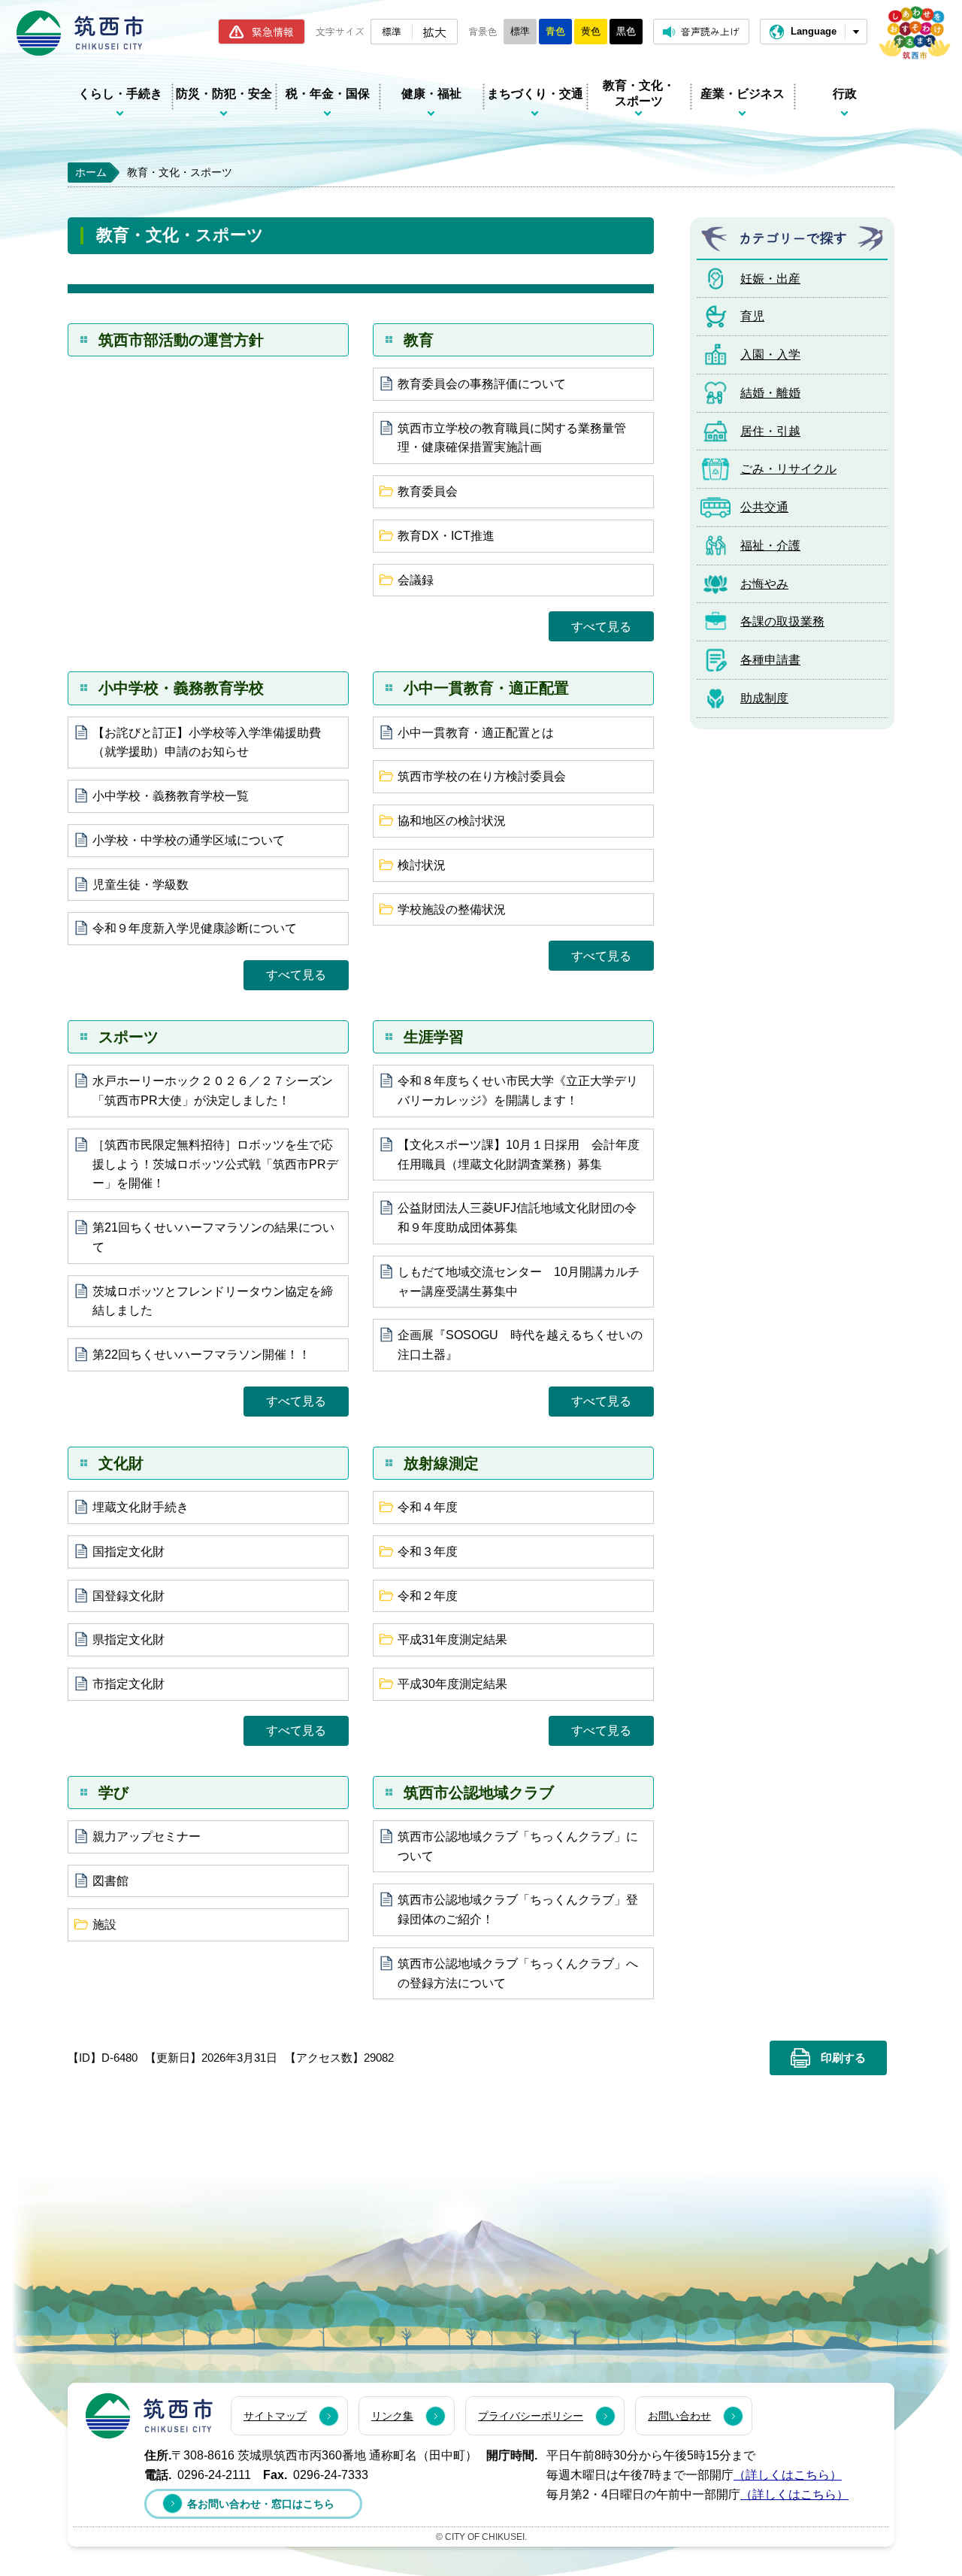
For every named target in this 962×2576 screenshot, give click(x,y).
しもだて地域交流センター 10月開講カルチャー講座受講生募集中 (519, 1282)
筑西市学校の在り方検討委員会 (482, 776)
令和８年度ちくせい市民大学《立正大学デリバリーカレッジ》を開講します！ (518, 1091)
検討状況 (422, 865)
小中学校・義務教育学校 (181, 688)
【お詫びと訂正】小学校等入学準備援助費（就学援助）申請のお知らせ (207, 742)
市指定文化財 (129, 1684)
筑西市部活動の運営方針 (181, 340)
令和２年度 (428, 1596)
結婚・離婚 (770, 393)
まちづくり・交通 (535, 94)
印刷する (843, 2058)
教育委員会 (428, 491)
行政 (845, 94)
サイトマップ (275, 2416)
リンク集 (392, 2416)
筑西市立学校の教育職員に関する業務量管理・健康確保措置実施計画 (512, 438)
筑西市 (149, 2416)
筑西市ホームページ (80, 33)
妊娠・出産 (770, 279)
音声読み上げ (710, 31)
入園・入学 (770, 355)
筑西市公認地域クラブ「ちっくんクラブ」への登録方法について (518, 1973)
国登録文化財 (129, 1596)
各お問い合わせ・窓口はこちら (261, 2504)
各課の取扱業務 (782, 621)
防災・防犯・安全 (224, 94)
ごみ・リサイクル (788, 469)
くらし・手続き (120, 94)
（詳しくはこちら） (788, 2475)
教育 (419, 340)
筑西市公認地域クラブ (479, 1793)
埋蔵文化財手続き (141, 1507)
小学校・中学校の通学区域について (189, 840)
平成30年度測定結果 (452, 1684)
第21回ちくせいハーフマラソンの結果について (213, 1237)
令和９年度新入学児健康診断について (195, 928)
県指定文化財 (129, 1640)
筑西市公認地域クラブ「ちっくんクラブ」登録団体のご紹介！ (518, 1909)
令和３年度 (428, 1552)
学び (113, 1793)
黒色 (626, 31)
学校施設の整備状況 (452, 909)
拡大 (434, 32)
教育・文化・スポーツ (639, 93)
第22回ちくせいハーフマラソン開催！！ (201, 1355)
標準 (392, 31)
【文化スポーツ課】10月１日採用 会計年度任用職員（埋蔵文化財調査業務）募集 (519, 1155)
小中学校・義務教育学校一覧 (171, 796)
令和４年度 (428, 1507)
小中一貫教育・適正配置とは (476, 733)
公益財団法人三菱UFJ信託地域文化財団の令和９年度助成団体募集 (517, 1218)
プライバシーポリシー (531, 2416)
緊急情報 (273, 32)
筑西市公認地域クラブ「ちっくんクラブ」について (518, 1846)
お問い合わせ (679, 2416)
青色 (555, 31)
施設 (104, 1924)
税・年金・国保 (328, 94)
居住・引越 (770, 431)
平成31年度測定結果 (452, 1640)
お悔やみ (764, 584)
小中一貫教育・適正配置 (486, 688)
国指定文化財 (129, 1552)
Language (814, 31)
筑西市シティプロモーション (915, 33)
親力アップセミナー (147, 1837)
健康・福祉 (431, 94)
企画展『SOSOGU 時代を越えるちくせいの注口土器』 (520, 1345)
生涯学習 (434, 1037)
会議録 (416, 580)
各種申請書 (770, 660)
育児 (752, 316)
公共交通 (764, 507)
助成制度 (764, 698)
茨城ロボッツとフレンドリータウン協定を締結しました (213, 1301)
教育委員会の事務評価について (482, 384)
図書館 (110, 1881)
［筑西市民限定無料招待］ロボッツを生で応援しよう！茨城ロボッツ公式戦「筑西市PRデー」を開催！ (215, 1164)
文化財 (121, 1463)
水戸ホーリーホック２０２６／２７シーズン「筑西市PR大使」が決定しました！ (213, 1091)
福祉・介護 (770, 546)
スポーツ (129, 1037)
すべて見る (601, 627)
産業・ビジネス (743, 94)
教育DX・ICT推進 (446, 536)
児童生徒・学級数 (141, 885)
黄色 (591, 31)
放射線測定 (441, 1463)
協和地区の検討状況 (452, 821)
